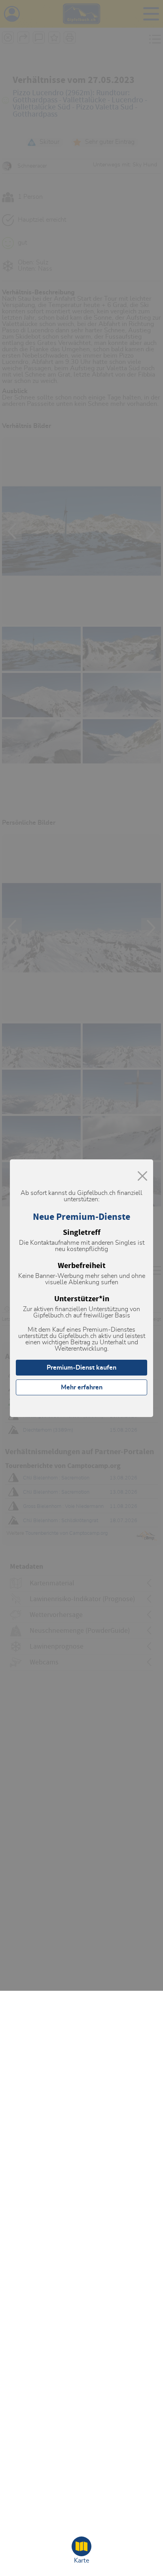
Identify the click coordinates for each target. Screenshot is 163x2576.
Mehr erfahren (82, 1387)
